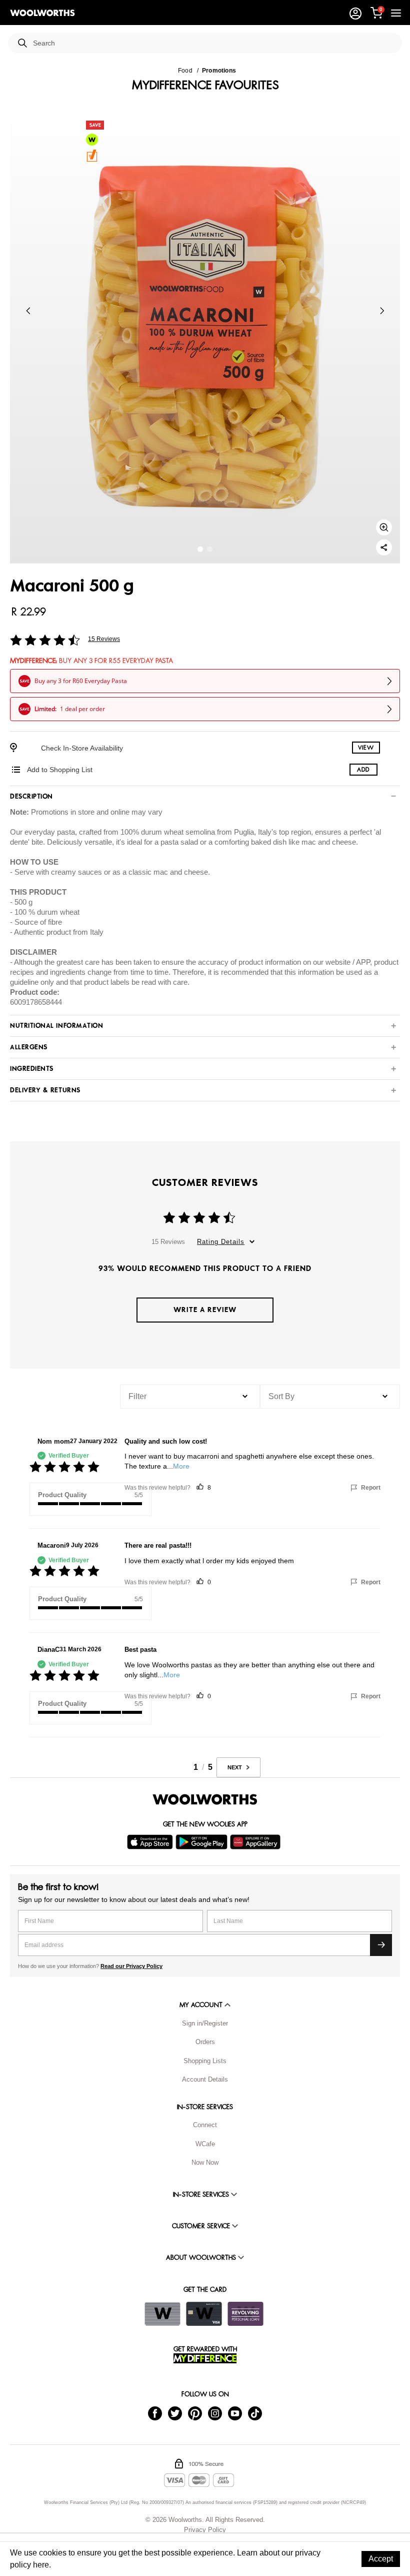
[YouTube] (235, 2413)
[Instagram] (215, 2413)
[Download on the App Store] (151, 1842)
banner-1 (210, 549)
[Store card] (162, 2314)
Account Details (205, 2079)
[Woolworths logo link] (42, 13)
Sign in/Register (205, 2023)
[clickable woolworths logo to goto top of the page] (205, 1799)
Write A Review (205, 1310)
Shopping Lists (205, 2061)
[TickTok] (255, 2413)
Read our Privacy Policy (131, 1966)
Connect (205, 2125)
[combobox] (213, 43)
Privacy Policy (205, 2530)
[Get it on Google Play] (203, 1842)
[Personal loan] (245, 2314)
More (181, 1466)
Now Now (205, 2162)
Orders (205, 2042)
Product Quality (62, 1495)
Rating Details (221, 1242)
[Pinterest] (195, 2413)
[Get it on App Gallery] (256, 1842)
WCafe (205, 2144)
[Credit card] (204, 2314)
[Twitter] (175, 2413)
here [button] (41, 2565)
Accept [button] (381, 2559)
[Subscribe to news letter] (381, 1945)
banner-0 (200, 549)
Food (185, 71)
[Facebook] (155, 2413)
